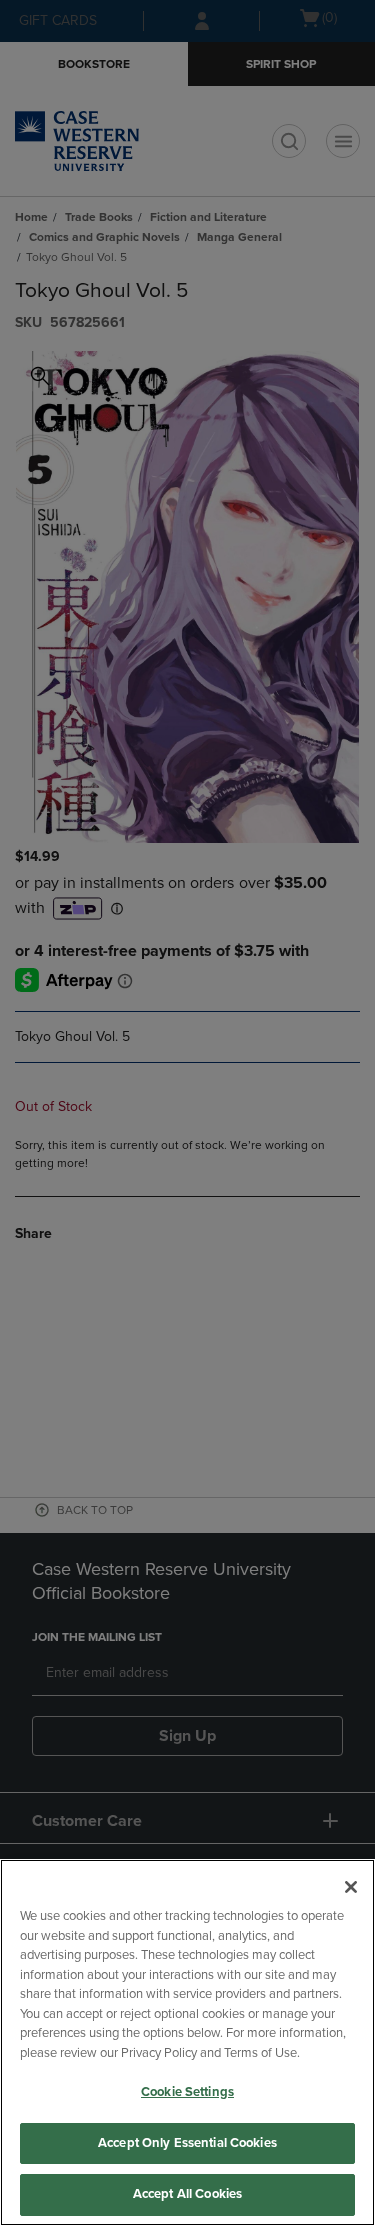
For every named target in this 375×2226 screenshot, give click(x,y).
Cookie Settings (187, 2092)
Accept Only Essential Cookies (187, 2143)
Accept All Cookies (187, 2194)
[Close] (351, 1887)
